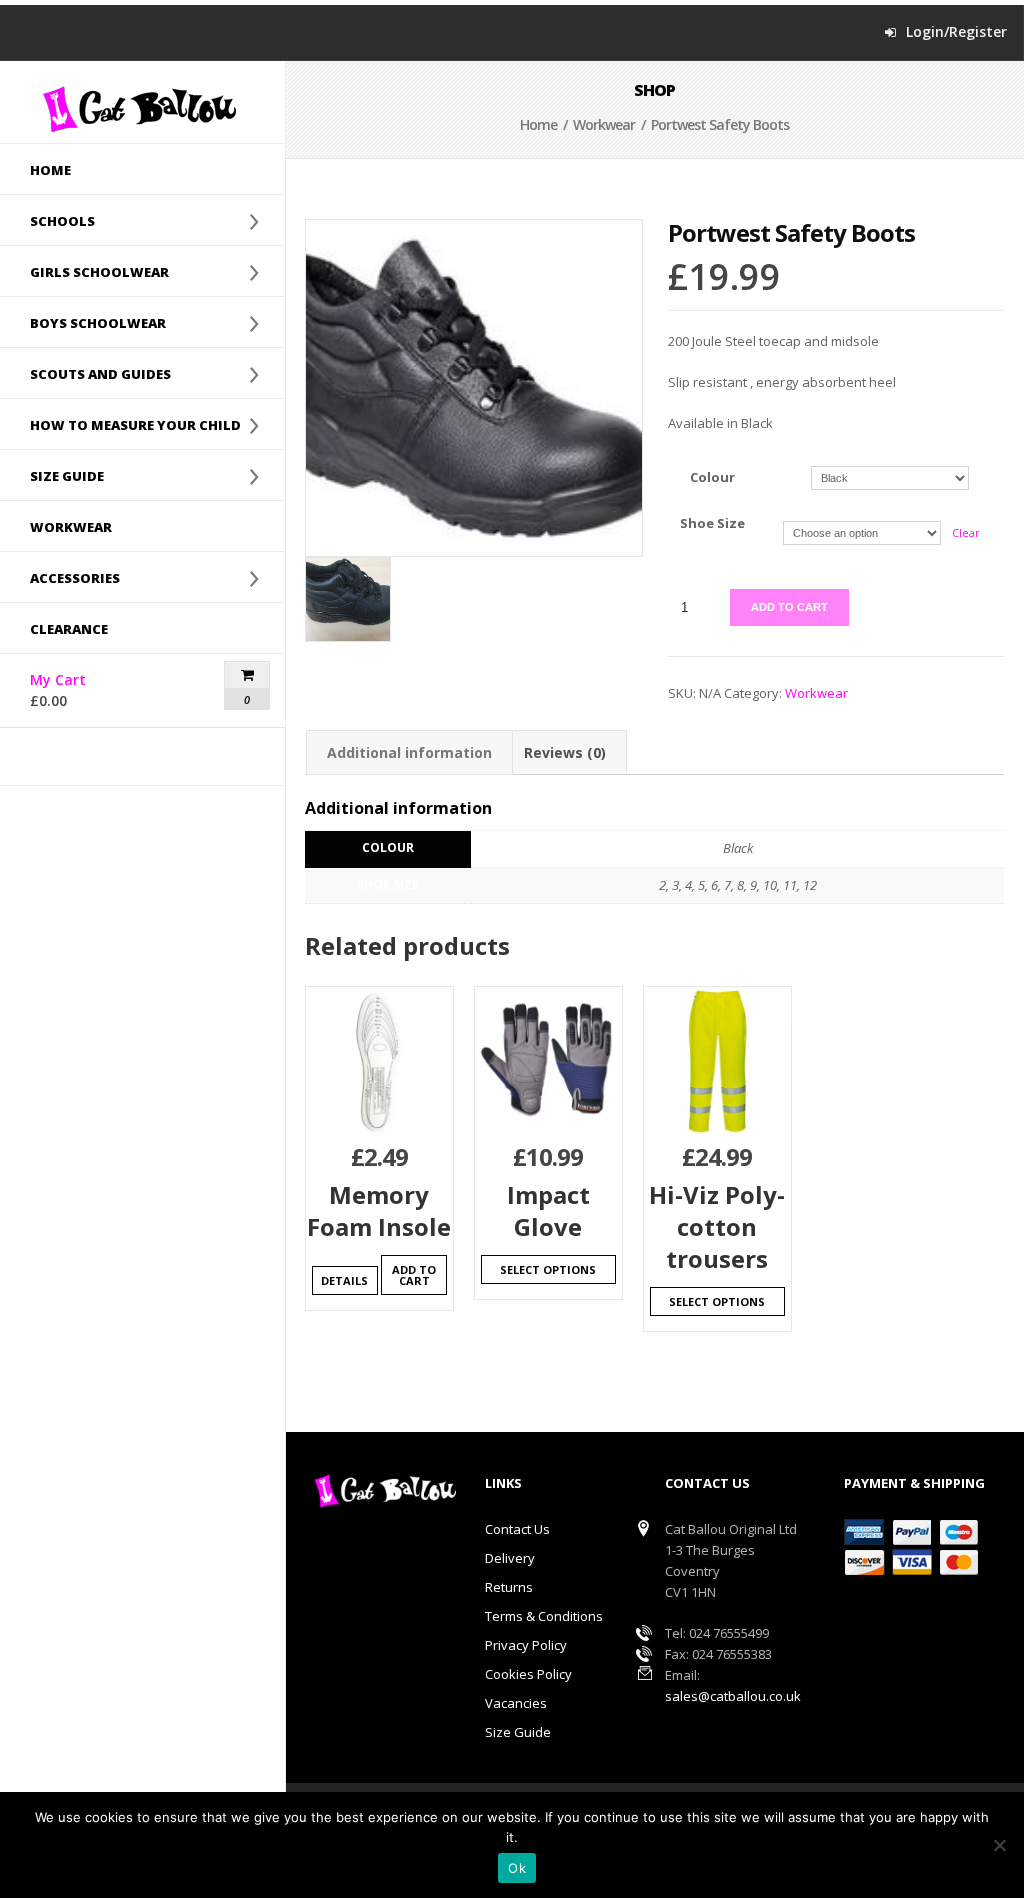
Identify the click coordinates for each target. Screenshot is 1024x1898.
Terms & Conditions (544, 1616)
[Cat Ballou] (142, 108)
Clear (966, 532)
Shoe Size (712, 523)
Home (50, 170)
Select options (548, 1269)
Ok (517, 1868)
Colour (712, 477)
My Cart (93, 690)
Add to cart (789, 607)
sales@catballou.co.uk (733, 1696)
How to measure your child (120, 425)
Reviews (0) (565, 752)
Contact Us (517, 1529)
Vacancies (516, 1703)
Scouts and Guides (85, 374)
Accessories (60, 578)
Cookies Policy (528, 1674)
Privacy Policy (526, 1645)
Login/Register (956, 32)
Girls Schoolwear (84, 272)
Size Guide (518, 1732)
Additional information (409, 752)
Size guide (52, 476)
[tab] (409, 752)
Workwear (71, 527)
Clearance (69, 629)
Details (344, 1280)
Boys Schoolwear (83, 323)
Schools (47, 221)
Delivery (510, 1558)
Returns (509, 1587)
